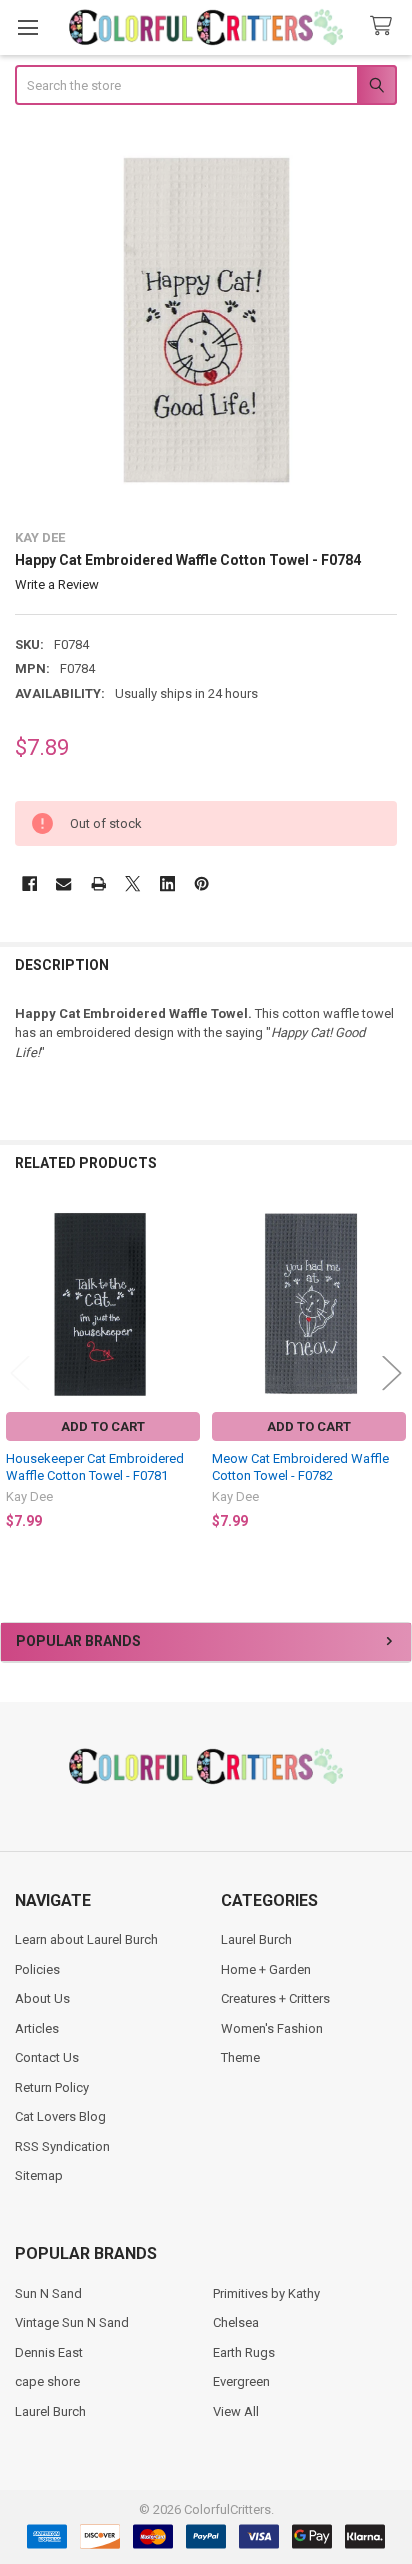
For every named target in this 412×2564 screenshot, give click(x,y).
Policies (37, 1969)
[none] (206, 319)
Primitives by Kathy (266, 2293)
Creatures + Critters (275, 1998)
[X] (132, 883)
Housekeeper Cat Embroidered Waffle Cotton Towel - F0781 (95, 1466)
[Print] (98, 883)
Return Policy (52, 2087)
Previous (20, 1372)
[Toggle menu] (27, 27)
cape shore (47, 2381)
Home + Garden (266, 1969)
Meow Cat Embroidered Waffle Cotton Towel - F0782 (300, 1466)
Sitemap (39, 2175)
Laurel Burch (256, 1939)
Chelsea (236, 2322)
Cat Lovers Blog (60, 2116)
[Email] (63, 883)
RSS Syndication (62, 2146)
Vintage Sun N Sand (72, 2322)
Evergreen (241, 2381)
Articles (37, 2028)
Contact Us (47, 2057)
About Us (42, 1998)
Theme (240, 2057)
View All (236, 2411)
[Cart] (385, 26)
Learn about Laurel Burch (86, 1939)
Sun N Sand (48, 2293)
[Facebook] (29, 883)
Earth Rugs (244, 2352)
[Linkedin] (167, 883)
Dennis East (49, 2352)
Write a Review (57, 584)
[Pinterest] (201, 883)
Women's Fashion (272, 2028)
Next (392, 1372)
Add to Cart (103, 1426)
